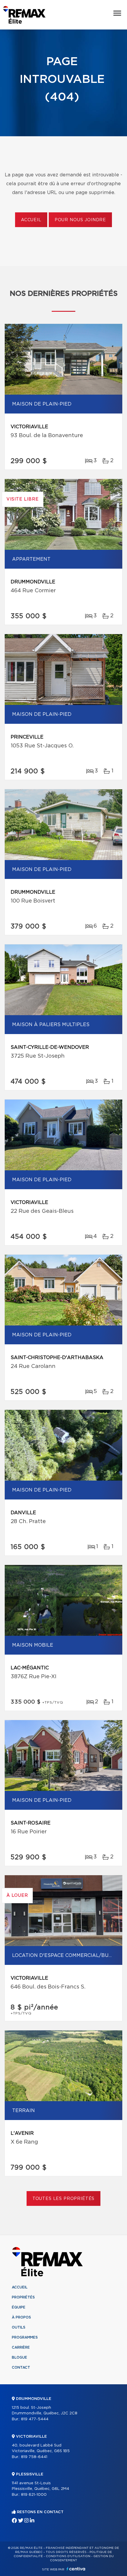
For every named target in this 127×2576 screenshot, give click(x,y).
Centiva (76, 2569)
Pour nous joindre (80, 220)
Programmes (25, 2337)
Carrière (21, 2347)
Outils (19, 2327)
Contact (21, 2367)
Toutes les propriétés (64, 2199)
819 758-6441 (34, 2457)
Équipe (19, 2307)
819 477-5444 (35, 2419)
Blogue (19, 2357)
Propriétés (23, 2297)
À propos (21, 2317)
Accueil (31, 220)
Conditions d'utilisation (68, 2556)
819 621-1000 (34, 2495)
